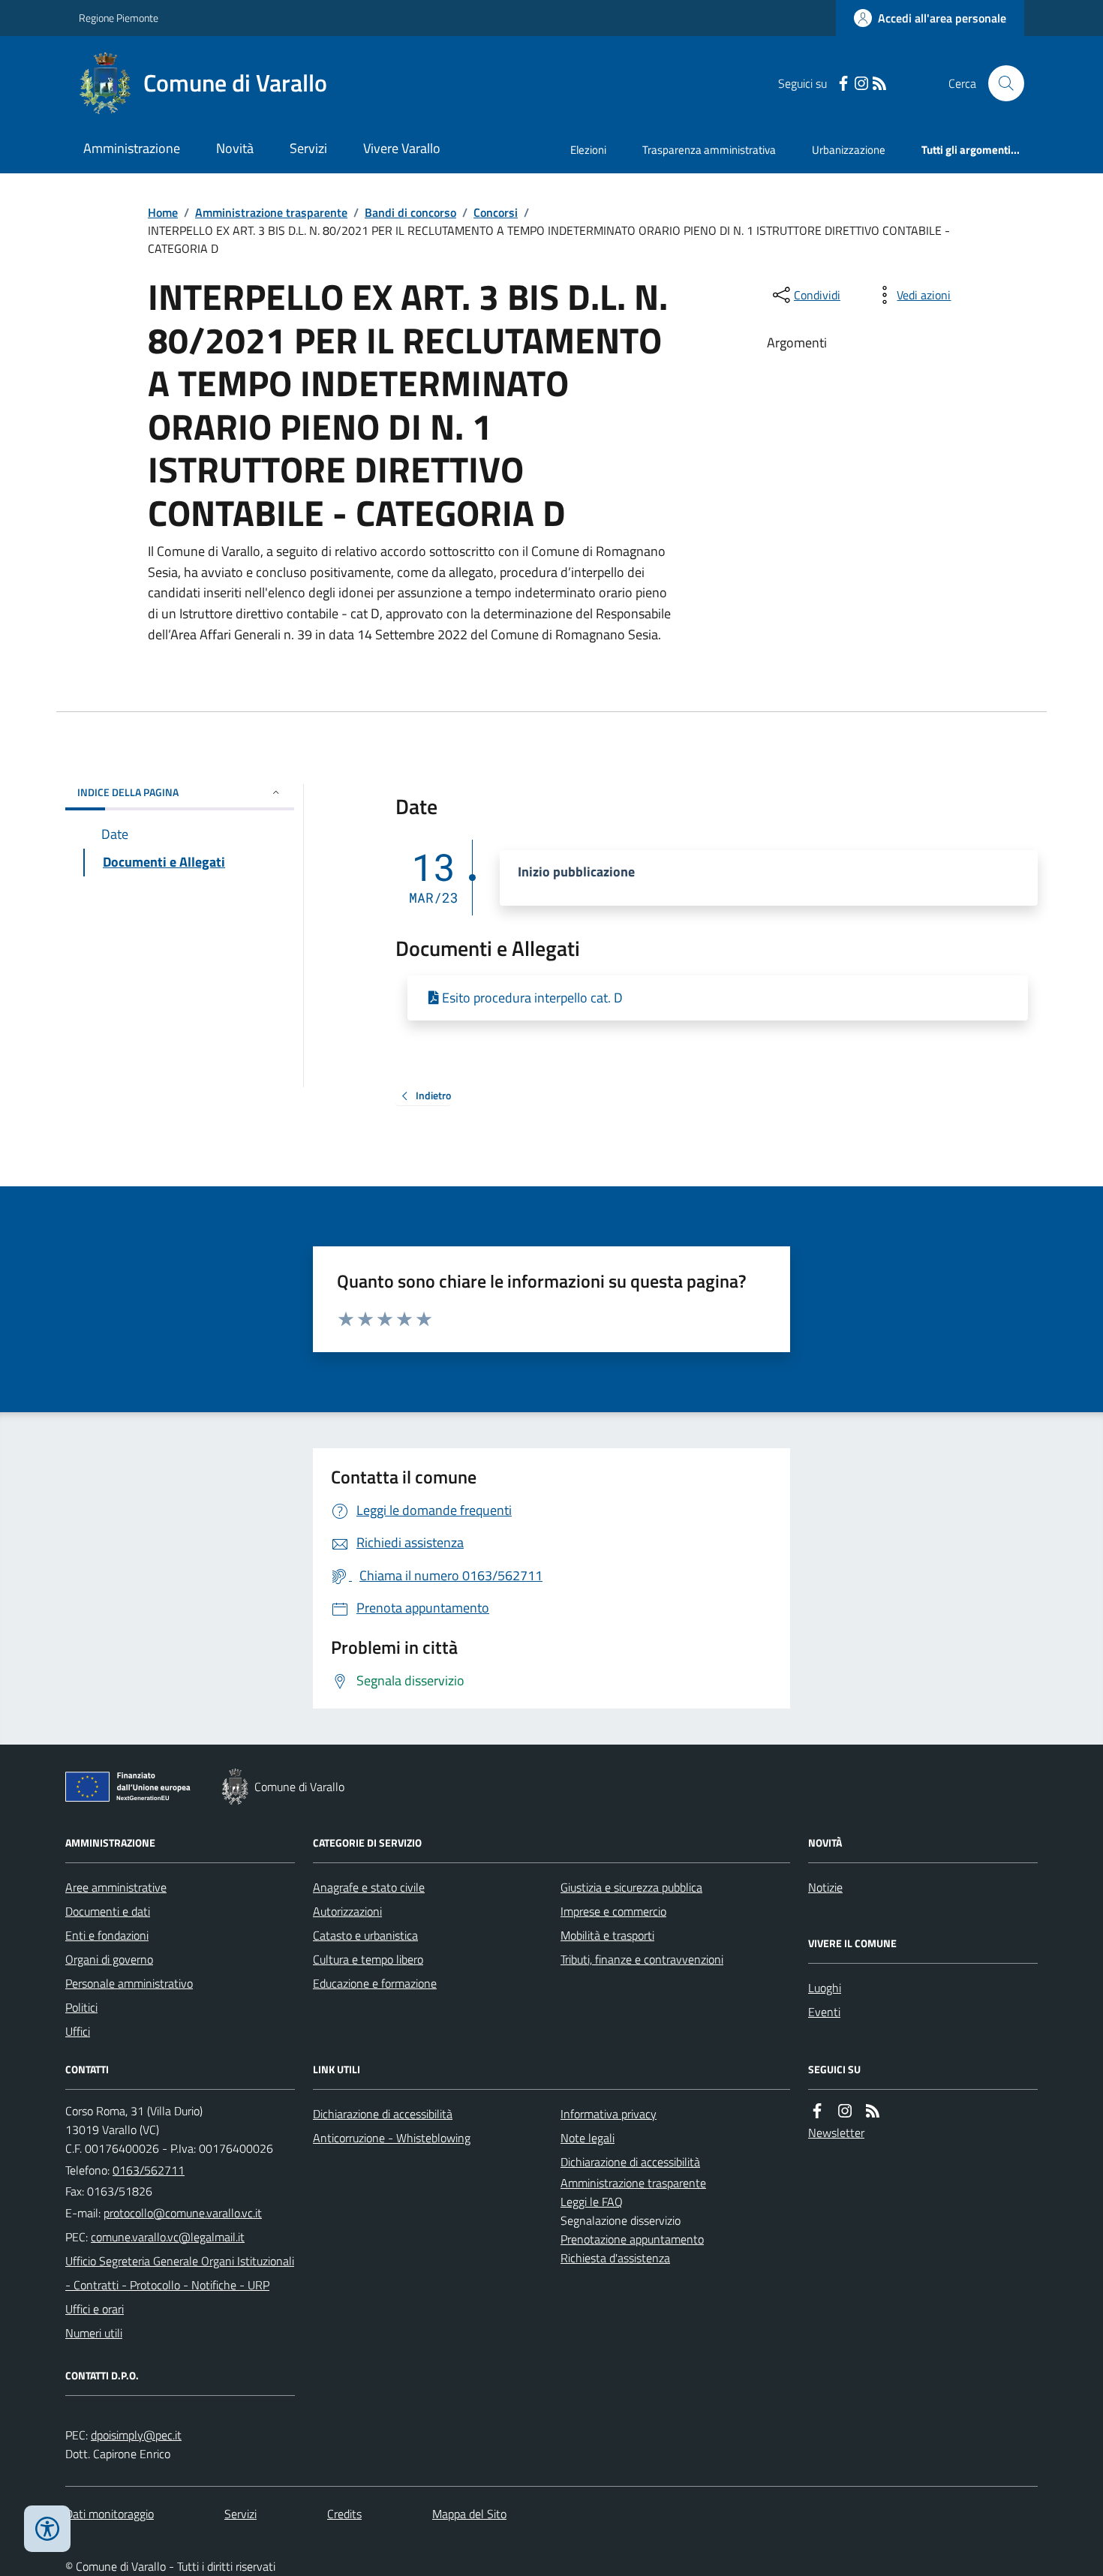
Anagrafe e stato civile (369, 1887)
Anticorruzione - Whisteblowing (392, 2138)
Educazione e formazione (375, 1983)
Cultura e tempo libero (368, 1959)
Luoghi (825, 1988)
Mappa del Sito (469, 2514)
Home (163, 212)
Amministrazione (132, 148)
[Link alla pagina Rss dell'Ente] (873, 2111)
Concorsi (496, 212)
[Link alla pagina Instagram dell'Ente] (845, 2111)
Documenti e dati (108, 1911)
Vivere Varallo (402, 148)
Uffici (78, 2031)
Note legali (588, 2138)
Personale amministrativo (129, 1983)
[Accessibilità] (47, 2529)
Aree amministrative (116, 1887)
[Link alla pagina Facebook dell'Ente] (817, 2111)
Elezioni (588, 150)
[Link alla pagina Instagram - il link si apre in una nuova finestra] (861, 84)
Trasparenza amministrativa (709, 150)
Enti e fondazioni (107, 1935)
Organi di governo (109, 1959)
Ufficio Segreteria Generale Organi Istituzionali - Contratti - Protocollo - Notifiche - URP (180, 2273)
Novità (235, 148)
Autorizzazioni (347, 1911)
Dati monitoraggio (110, 2514)
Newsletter (836, 2133)
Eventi (824, 2012)
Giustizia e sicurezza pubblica (631, 1887)
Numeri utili (94, 2333)
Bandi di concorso (410, 212)
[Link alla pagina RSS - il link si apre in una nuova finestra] (879, 84)
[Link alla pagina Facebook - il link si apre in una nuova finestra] (843, 84)
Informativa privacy (609, 2114)
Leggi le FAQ (592, 2202)
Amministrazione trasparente (271, 212)
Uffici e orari (95, 2309)
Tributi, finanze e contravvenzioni (642, 1959)
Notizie (825, 1887)
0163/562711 (149, 2170)
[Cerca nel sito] (1000, 83)
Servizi (308, 148)
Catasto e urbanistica (365, 1935)
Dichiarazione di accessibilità (383, 2114)
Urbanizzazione (849, 150)
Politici (81, 2007)
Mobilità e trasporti (607, 1935)
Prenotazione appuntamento (632, 2239)
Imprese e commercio (613, 1911)
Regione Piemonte (119, 18)
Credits (344, 2514)
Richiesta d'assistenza (615, 2258)
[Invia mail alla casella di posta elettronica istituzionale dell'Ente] (183, 2213)
